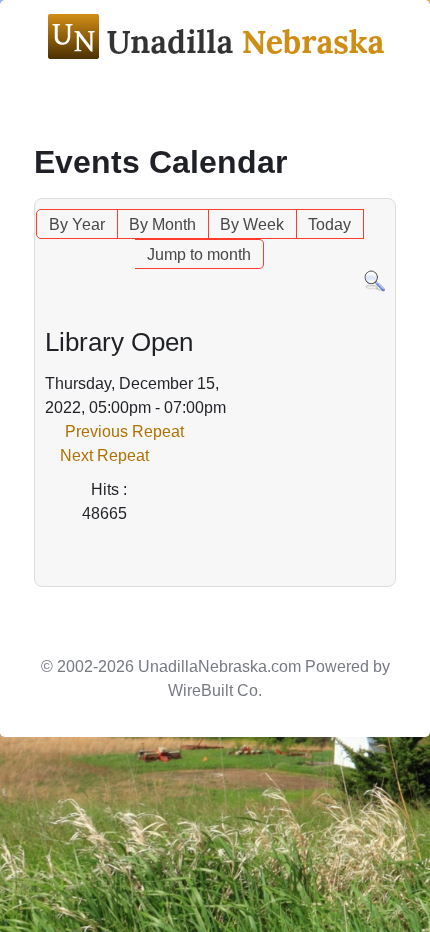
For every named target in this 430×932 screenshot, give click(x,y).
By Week (252, 224)
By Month (162, 224)
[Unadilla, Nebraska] (215, 40)
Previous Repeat (124, 431)
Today (329, 224)
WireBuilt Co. (215, 690)
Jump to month (199, 254)
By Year (77, 224)
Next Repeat (104, 455)
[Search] (374, 280)
